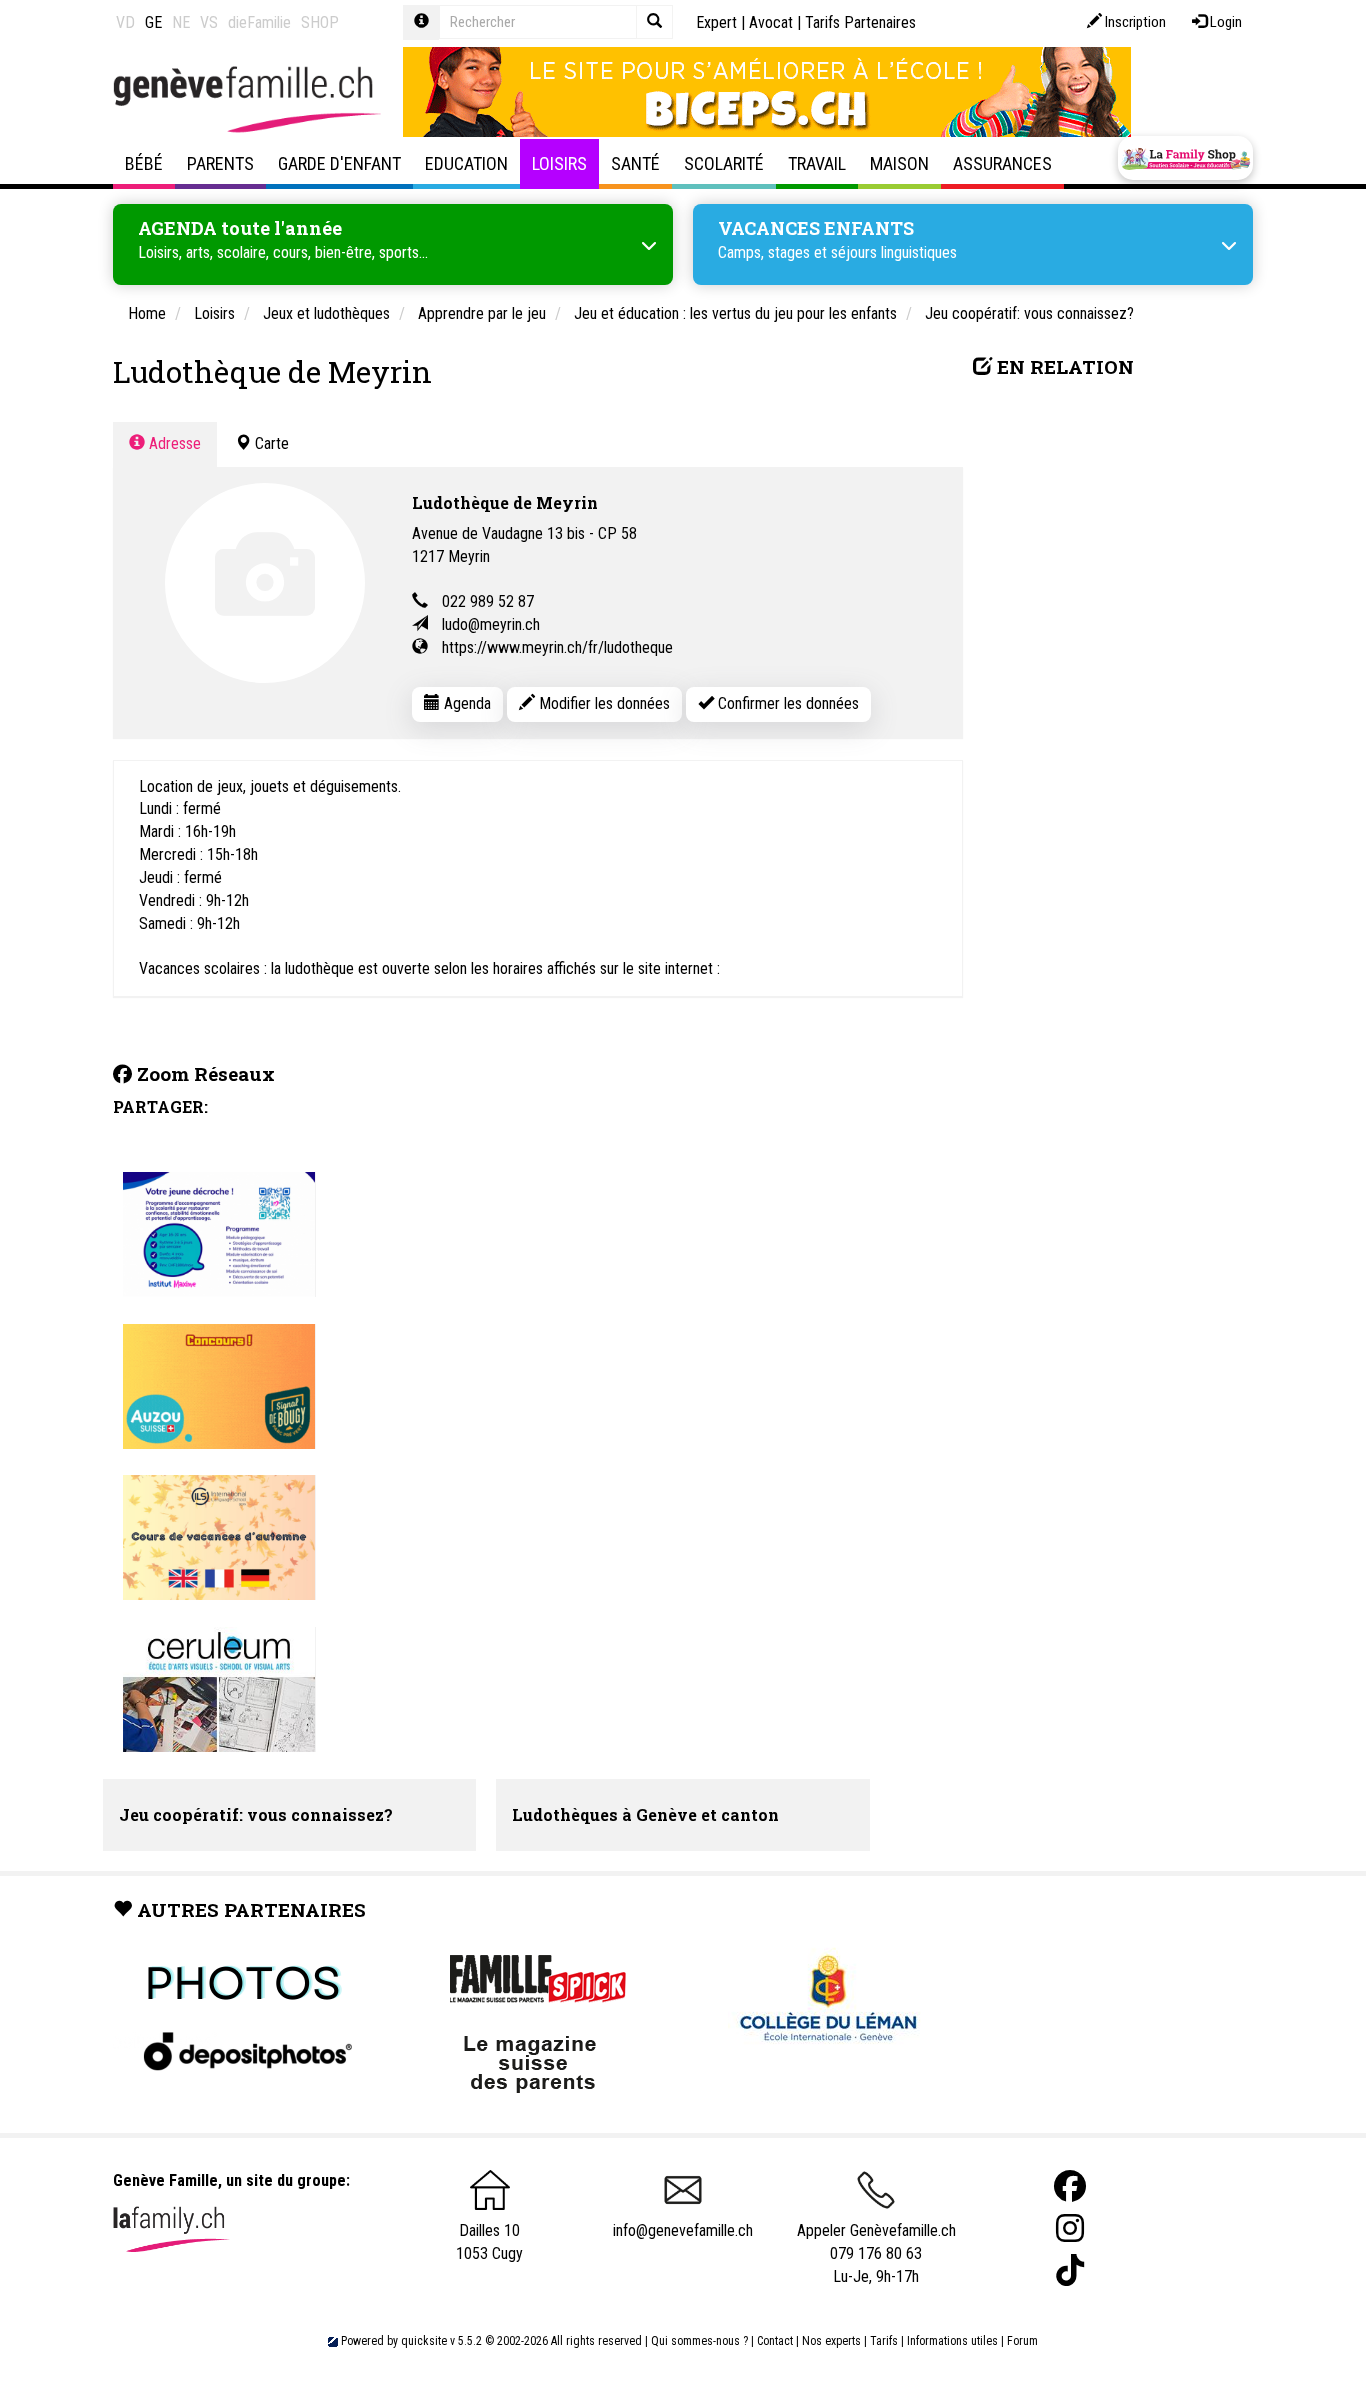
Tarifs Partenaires (860, 22)
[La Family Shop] (1185, 158)
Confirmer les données (786, 703)
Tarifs (884, 2341)
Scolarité (724, 163)
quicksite (424, 2341)
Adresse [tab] (173, 443)
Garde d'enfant (339, 163)
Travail (817, 163)
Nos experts (831, 2341)
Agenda (465, 703)
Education (466, 163)
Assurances (1002, 163)
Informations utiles (952, 2341)
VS (209, 22)
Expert (716, 22)
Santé (635, 163)
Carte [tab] (270, 443)
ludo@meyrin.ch (491, 624)
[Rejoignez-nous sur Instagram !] (1070, 2228)
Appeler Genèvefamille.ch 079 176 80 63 (876, 2242)
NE (181, 22)
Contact (775, 2341)
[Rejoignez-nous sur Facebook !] (1070, 2186)
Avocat (771, 22)
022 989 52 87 (488, 601)
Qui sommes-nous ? (699, 2341)
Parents (220, 163)
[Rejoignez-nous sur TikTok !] (1070, 2270)
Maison (899, 163)
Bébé (144, 163)
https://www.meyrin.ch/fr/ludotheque (557, 647)
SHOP (320, 22)
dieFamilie (259, 22)
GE (153, 22)
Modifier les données (602, 703)
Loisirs (559, 163)
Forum (1022, 2341)
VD (125, 22)
